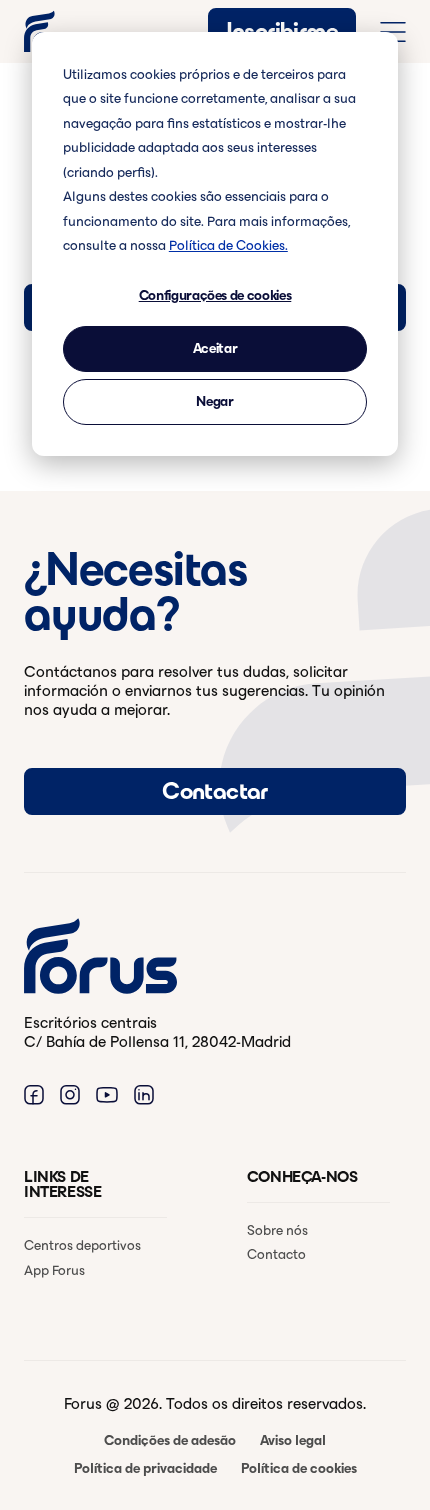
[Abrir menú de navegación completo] (393, 32)
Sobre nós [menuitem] (277, 1230)
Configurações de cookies (215, 295)
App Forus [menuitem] (54, 1270)
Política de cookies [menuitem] (299, 1468)
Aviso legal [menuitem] (293, 1440)
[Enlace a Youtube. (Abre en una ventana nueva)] (107, 1093)
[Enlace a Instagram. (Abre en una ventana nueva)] (70, 1093)
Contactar (215, 791)
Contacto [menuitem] (276, 1254)
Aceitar (215, 348)
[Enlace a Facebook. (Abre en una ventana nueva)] (34, 1093)
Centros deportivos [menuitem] (82, 1245)
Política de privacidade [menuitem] (145, 1468)
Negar (214, 401)
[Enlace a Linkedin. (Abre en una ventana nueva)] (144, 1093)
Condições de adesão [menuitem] (170, 1440)
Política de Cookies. (228, 245)
